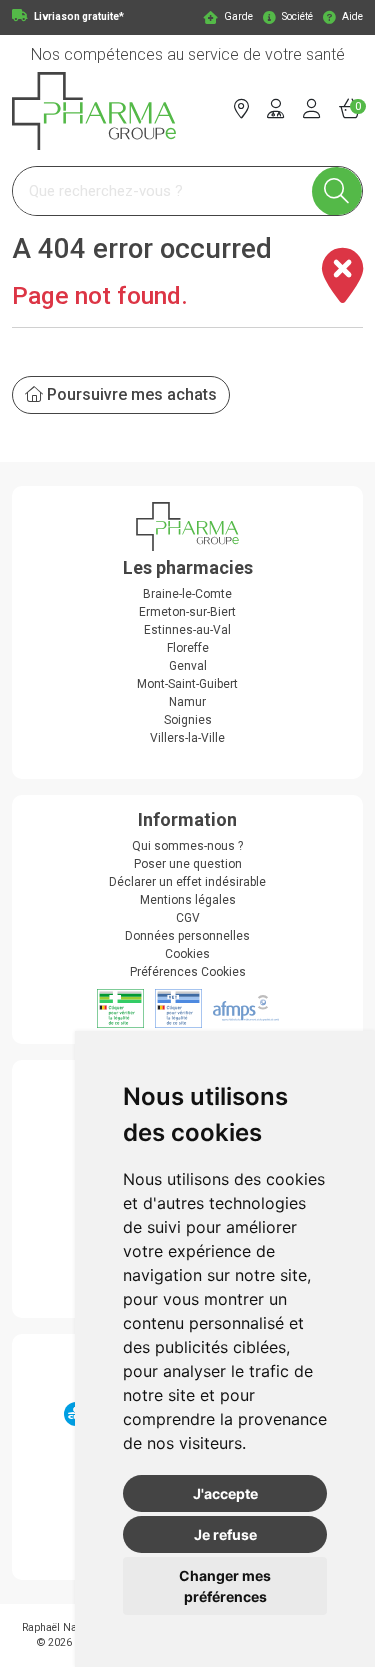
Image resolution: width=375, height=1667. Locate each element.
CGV (188, 918)
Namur (187, 702)
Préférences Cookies (188, 972)
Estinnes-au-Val (187, 630)
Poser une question (188, 864)
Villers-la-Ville (187, 738)
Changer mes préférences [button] (225, 1586)
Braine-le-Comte (187, 594)
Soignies (188, 720)
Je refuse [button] (225, 1534)
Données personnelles (187, 936)
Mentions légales (188, 900)
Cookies (187, 954)
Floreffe (188, 648)
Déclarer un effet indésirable (187, 882)
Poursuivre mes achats (130, 394)
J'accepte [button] (225, 1493)
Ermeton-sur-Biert (187, 612)
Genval (188, 666)
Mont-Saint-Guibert (187, 684)
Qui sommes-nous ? (187, 846)
